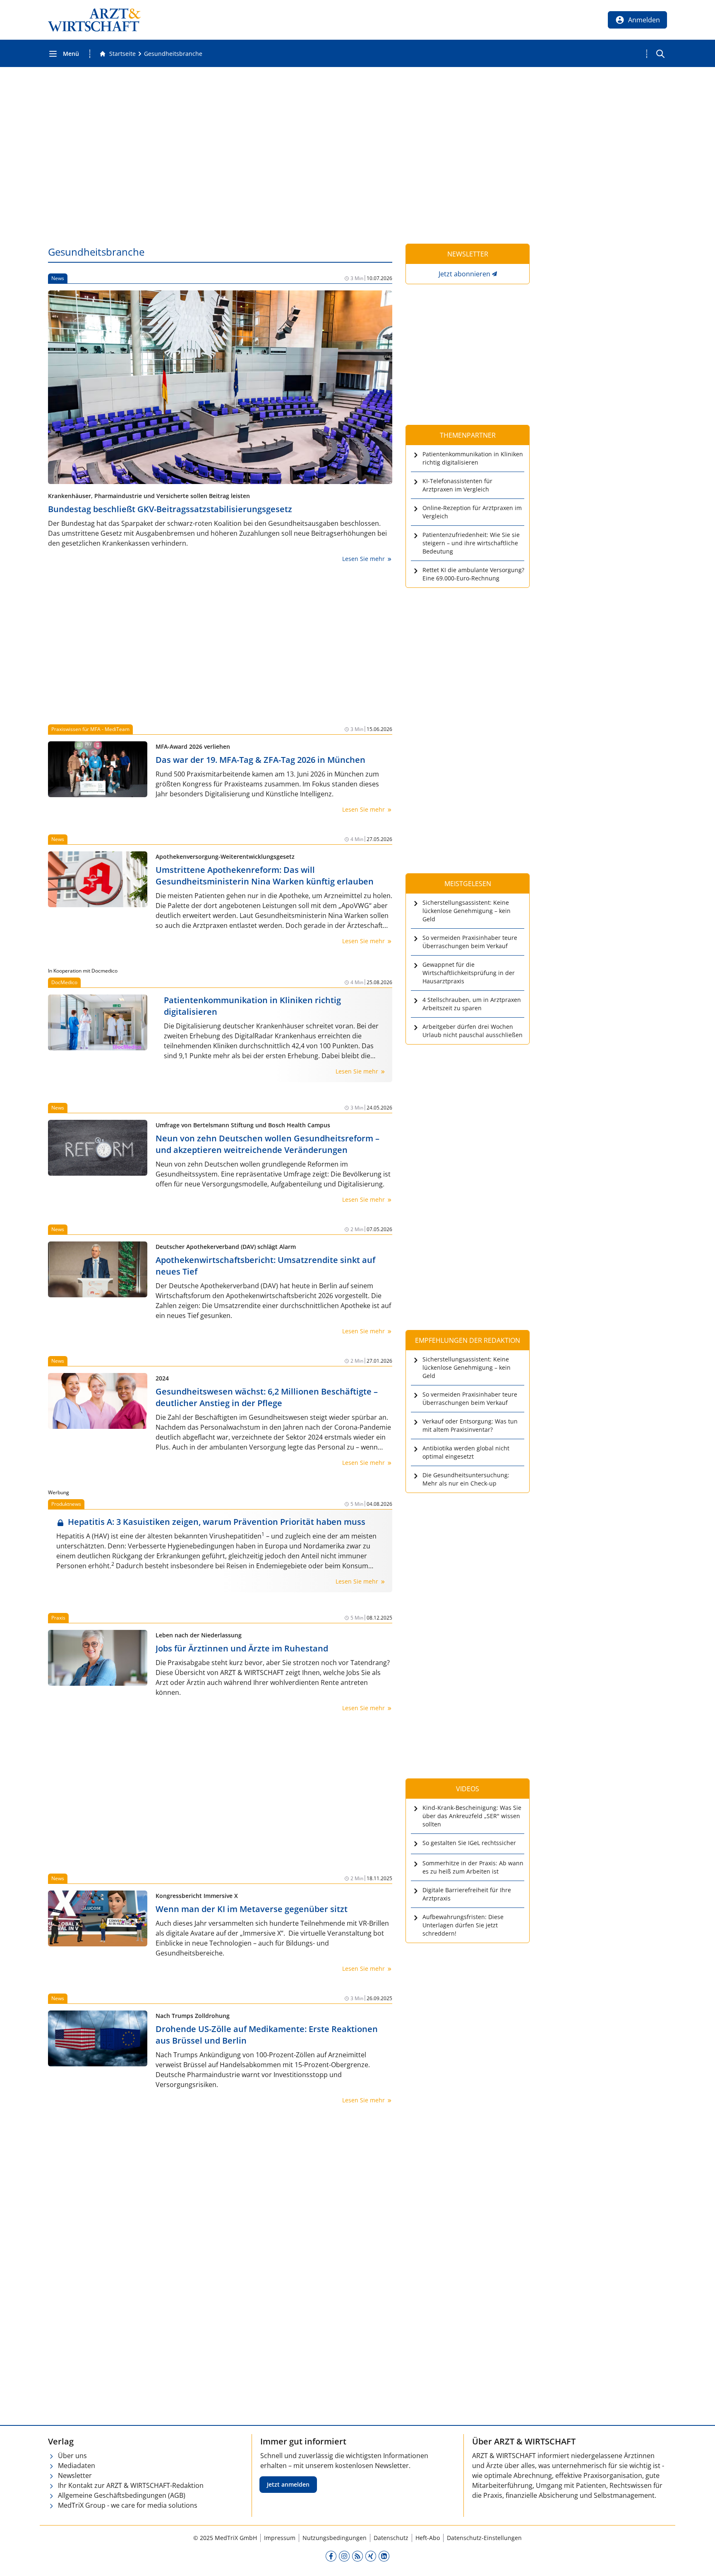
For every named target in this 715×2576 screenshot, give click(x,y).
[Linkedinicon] (384, 2556)
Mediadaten (77, 2466)
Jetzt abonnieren (464, 274)
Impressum (280, 2538)
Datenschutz (391, 2538)
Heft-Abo (428, 2538)
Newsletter (75, 2475)
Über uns (72, 2456)
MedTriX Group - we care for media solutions (128, 2505)
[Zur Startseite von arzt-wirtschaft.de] (94, 20)
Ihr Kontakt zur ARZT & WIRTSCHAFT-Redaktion (131, 2485)
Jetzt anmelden (288, 2484)
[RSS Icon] (357, 2556)
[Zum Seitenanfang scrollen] (700, 2561)
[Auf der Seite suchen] (660, 54)
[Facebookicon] (331, 2556)
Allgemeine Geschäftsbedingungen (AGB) (122, 2495)
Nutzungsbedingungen (335, 2538)
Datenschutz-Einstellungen (484, 2538)
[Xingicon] (371, 2556)
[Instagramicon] (344, 2556)
